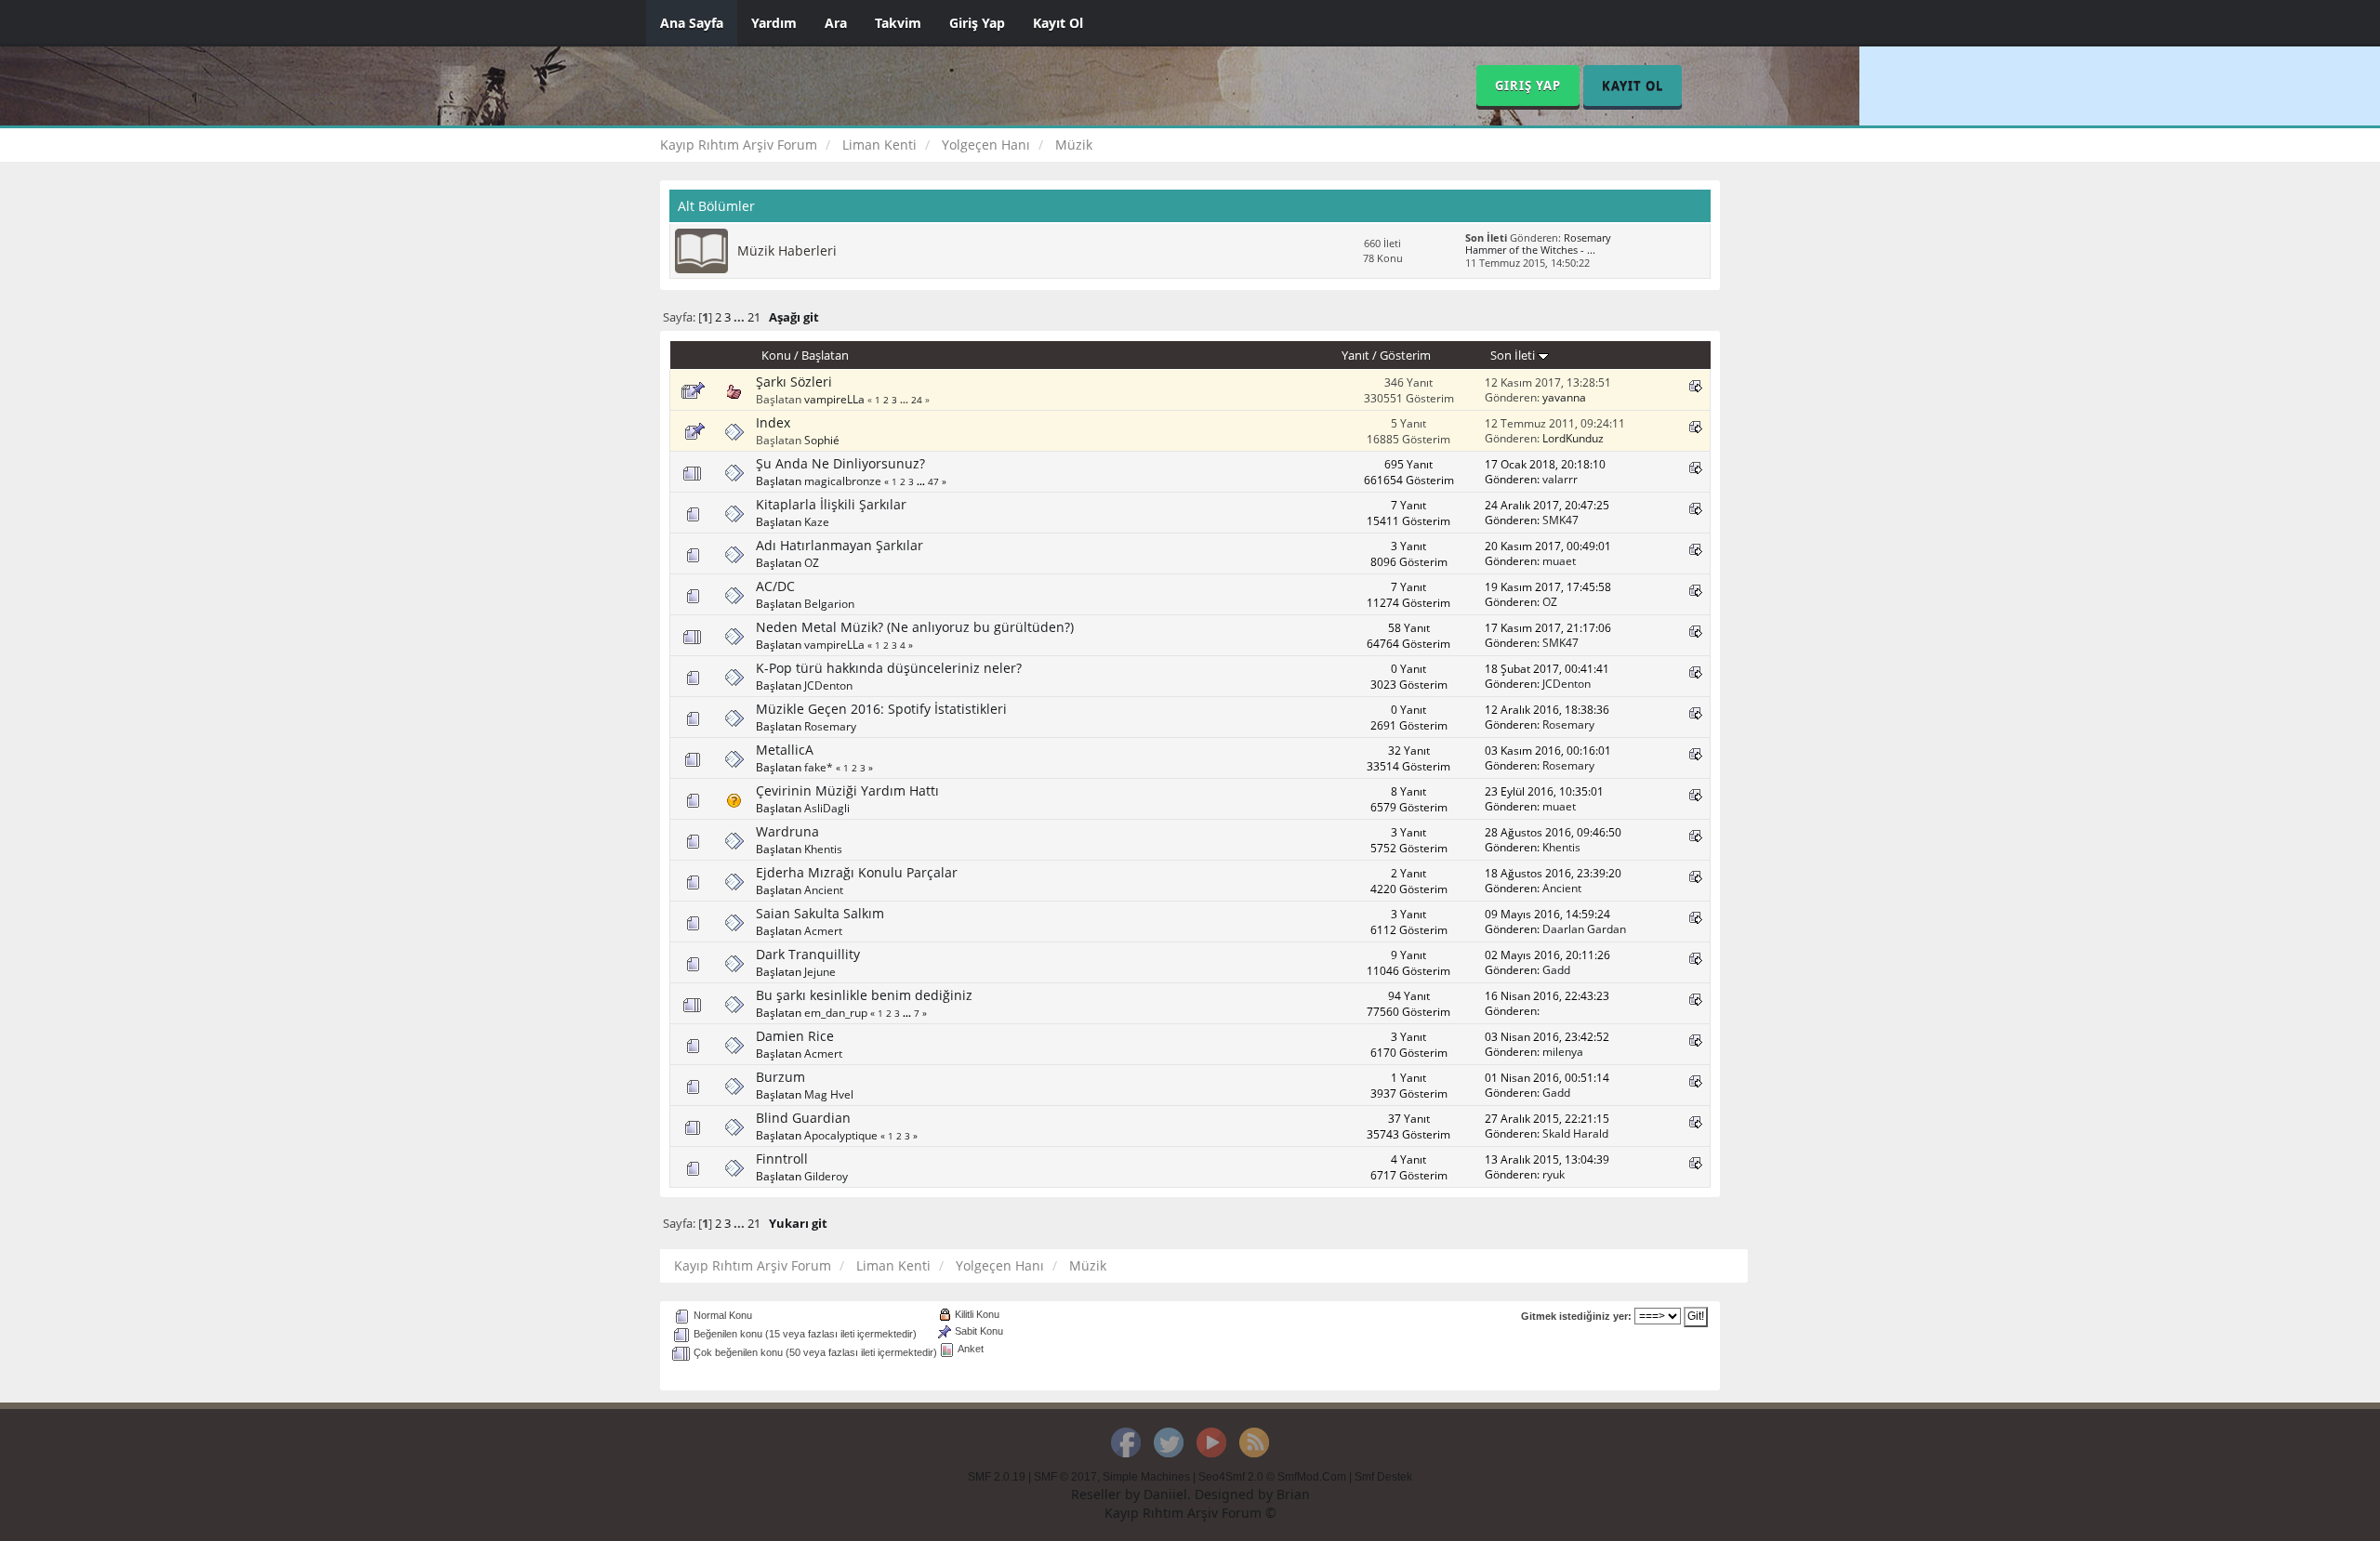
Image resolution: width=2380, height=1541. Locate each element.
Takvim (898, 23)
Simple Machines (1146, 1477)
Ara (836, 23)
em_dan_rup (836, 1012)
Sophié (822, 440)
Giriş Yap (977, 23)
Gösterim (1405, 355)
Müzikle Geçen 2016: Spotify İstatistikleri (881, 709)
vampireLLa (834, 399)
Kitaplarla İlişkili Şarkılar (831, 504)
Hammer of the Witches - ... (1530, 250)
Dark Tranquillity (808, 954)
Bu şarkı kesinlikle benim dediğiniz (864, 995)
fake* (819, 767)
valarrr (1560, 479)
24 (917, 400)
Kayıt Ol (1058, 23)
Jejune (820, 971)
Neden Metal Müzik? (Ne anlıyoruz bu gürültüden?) (915, 627)
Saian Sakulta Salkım (820, 913)
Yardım (774, 23)
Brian (1293, 1494)
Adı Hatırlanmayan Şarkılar (840, 545)
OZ (812, 562)
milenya (1563, 1051)
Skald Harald (1575, 1133)
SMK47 (1560, 520)
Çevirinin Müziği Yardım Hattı (847, 790)
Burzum (780, 1077)
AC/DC (775, 586)
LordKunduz (1573, 438)
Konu (776, 355)
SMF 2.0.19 (997, 1477)
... (740, 317)
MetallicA (785, 750)
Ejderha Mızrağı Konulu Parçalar (857, 872)
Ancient (824, 889)
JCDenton (828, 685)
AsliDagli (827, 808)
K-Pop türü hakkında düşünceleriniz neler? (889, 668)
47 (933, 481)
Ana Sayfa (692, 23)
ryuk (1554, 1174)
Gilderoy (826, 1176)
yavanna (1564, 397)
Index (773, 422)
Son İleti (1514, 355)
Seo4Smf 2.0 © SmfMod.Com (1272, 1477)
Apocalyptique (841, 1135)
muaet (1559, 560)
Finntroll (782, 1159)
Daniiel (1165, 1494)
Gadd (1556, 969)
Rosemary (1587, 238)
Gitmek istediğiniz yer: (1576, 1316)
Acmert (823, 930)
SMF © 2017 (1065, 1477)
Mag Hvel (829, 1094)
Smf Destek (1383, 1477)
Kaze (817, 521)
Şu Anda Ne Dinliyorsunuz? (840, 463)
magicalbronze (843, 481)
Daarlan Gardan (1584, 929)
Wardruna (787, 831)
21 (754, 317)
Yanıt (1355, 355)
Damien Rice (795, 1036)
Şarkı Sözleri (794, 382)
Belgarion (829, 603)
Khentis (823, 849)
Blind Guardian (803, 1118)
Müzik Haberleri (787, 250)
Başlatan (825, 355)
